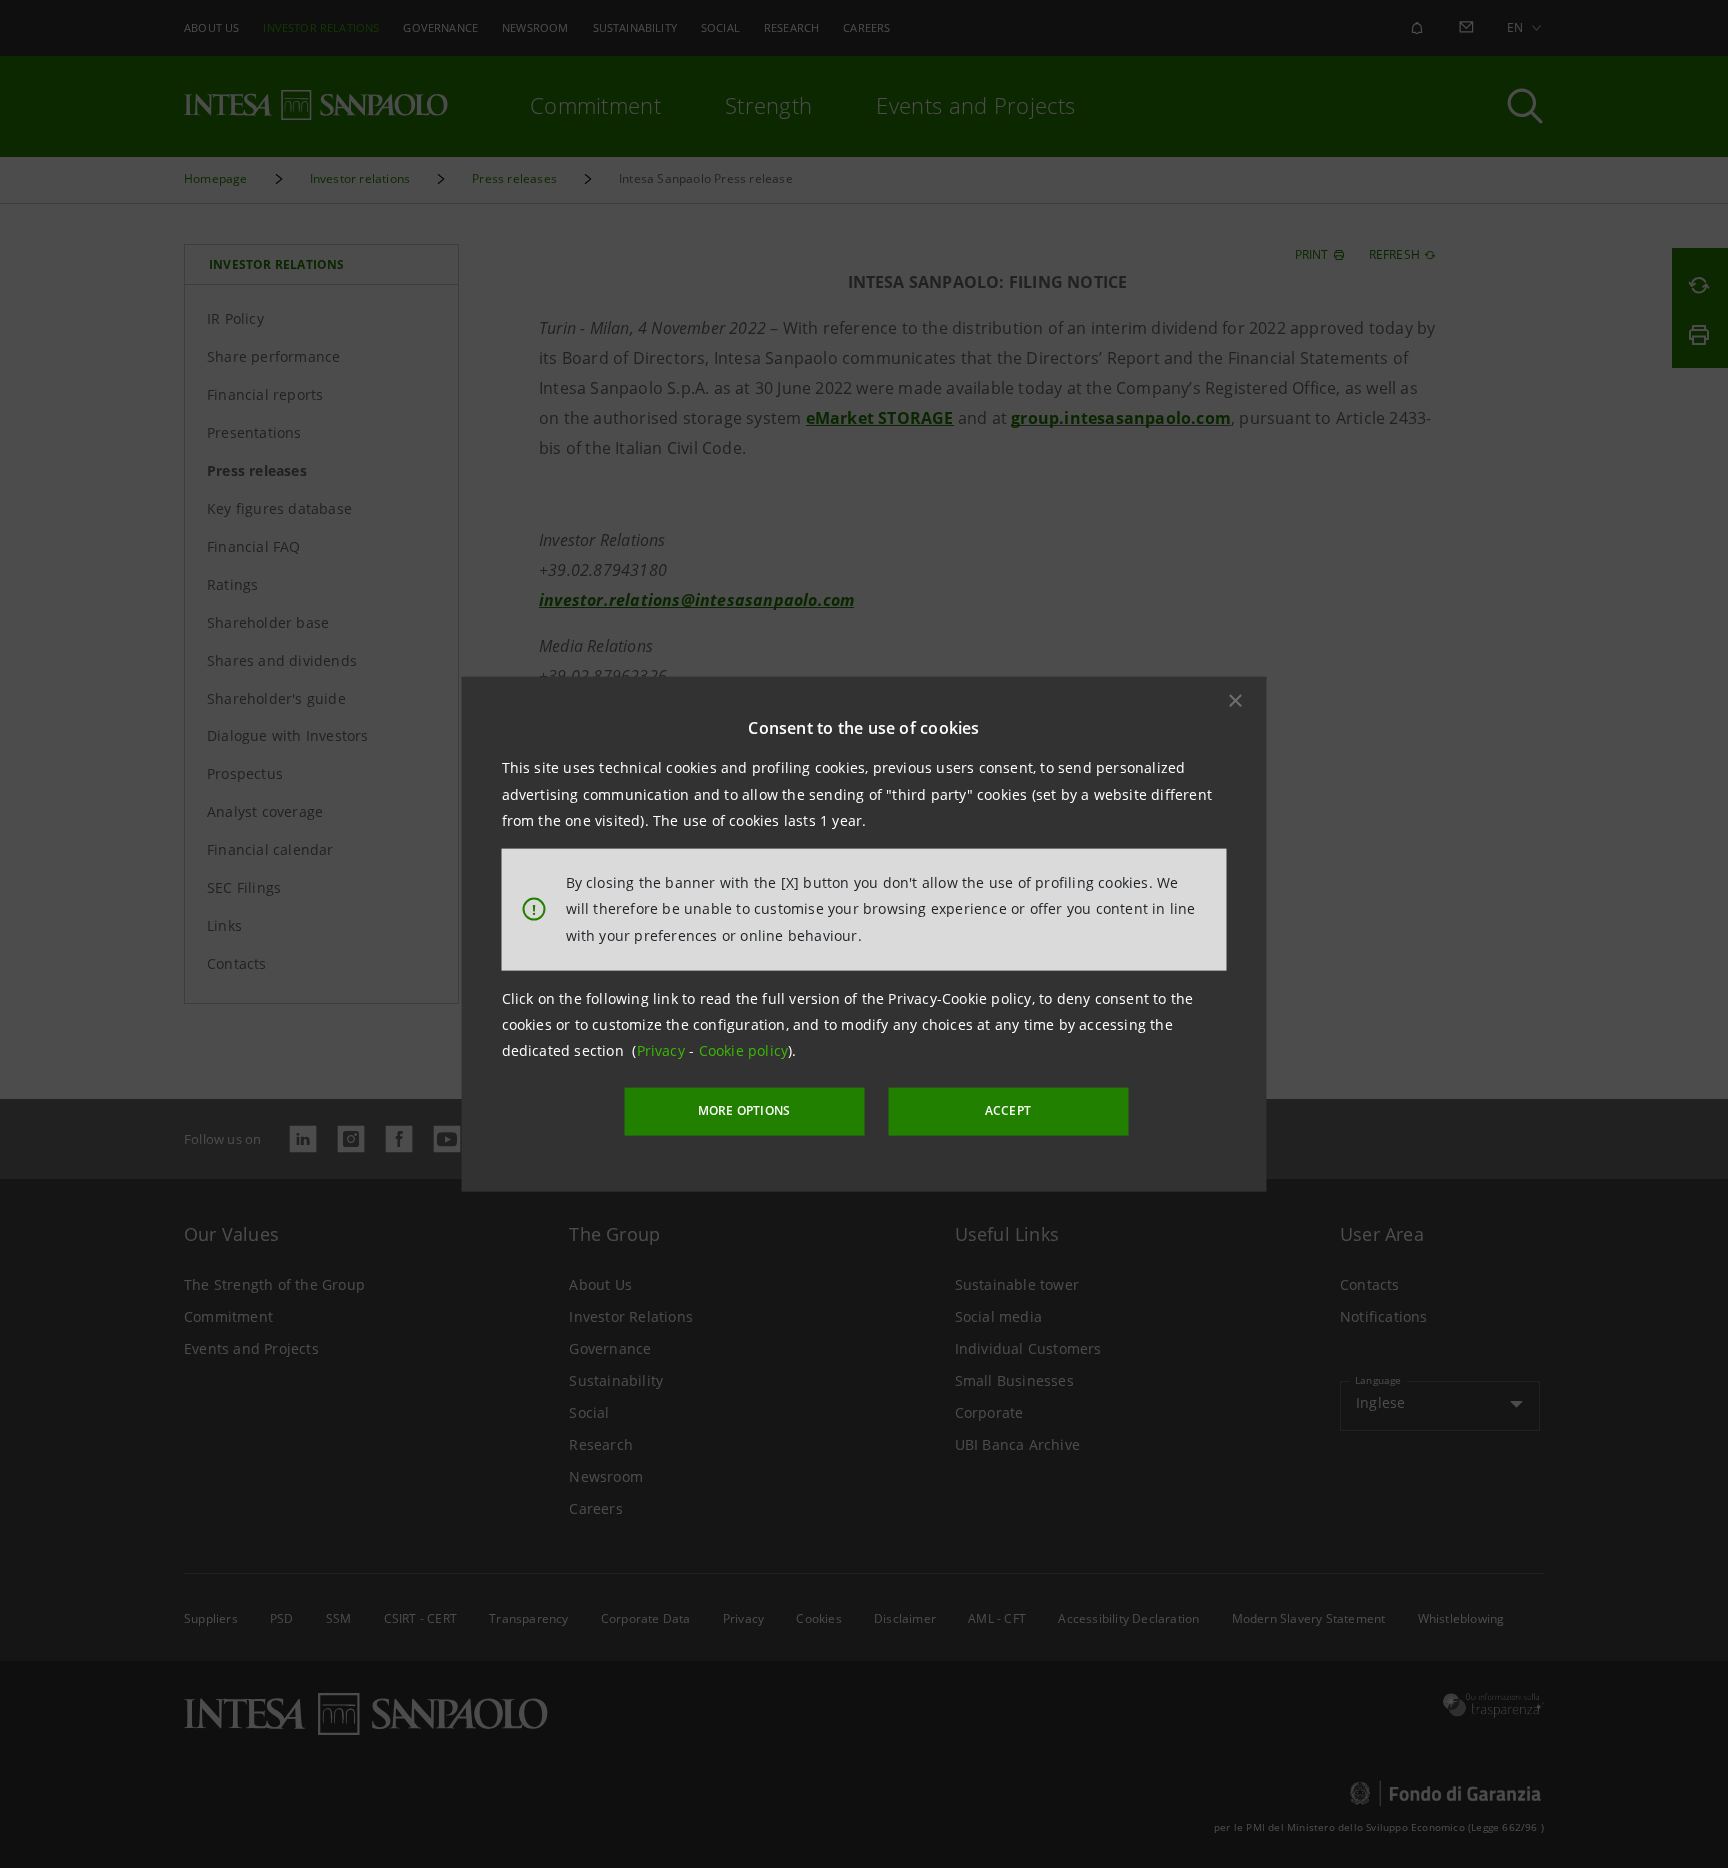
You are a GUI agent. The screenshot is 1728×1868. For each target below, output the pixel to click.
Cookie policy (744, 1050)
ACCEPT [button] (1008, 1110)
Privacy (663, 1050)
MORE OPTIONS (744, 1110)
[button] (1236, 701)
